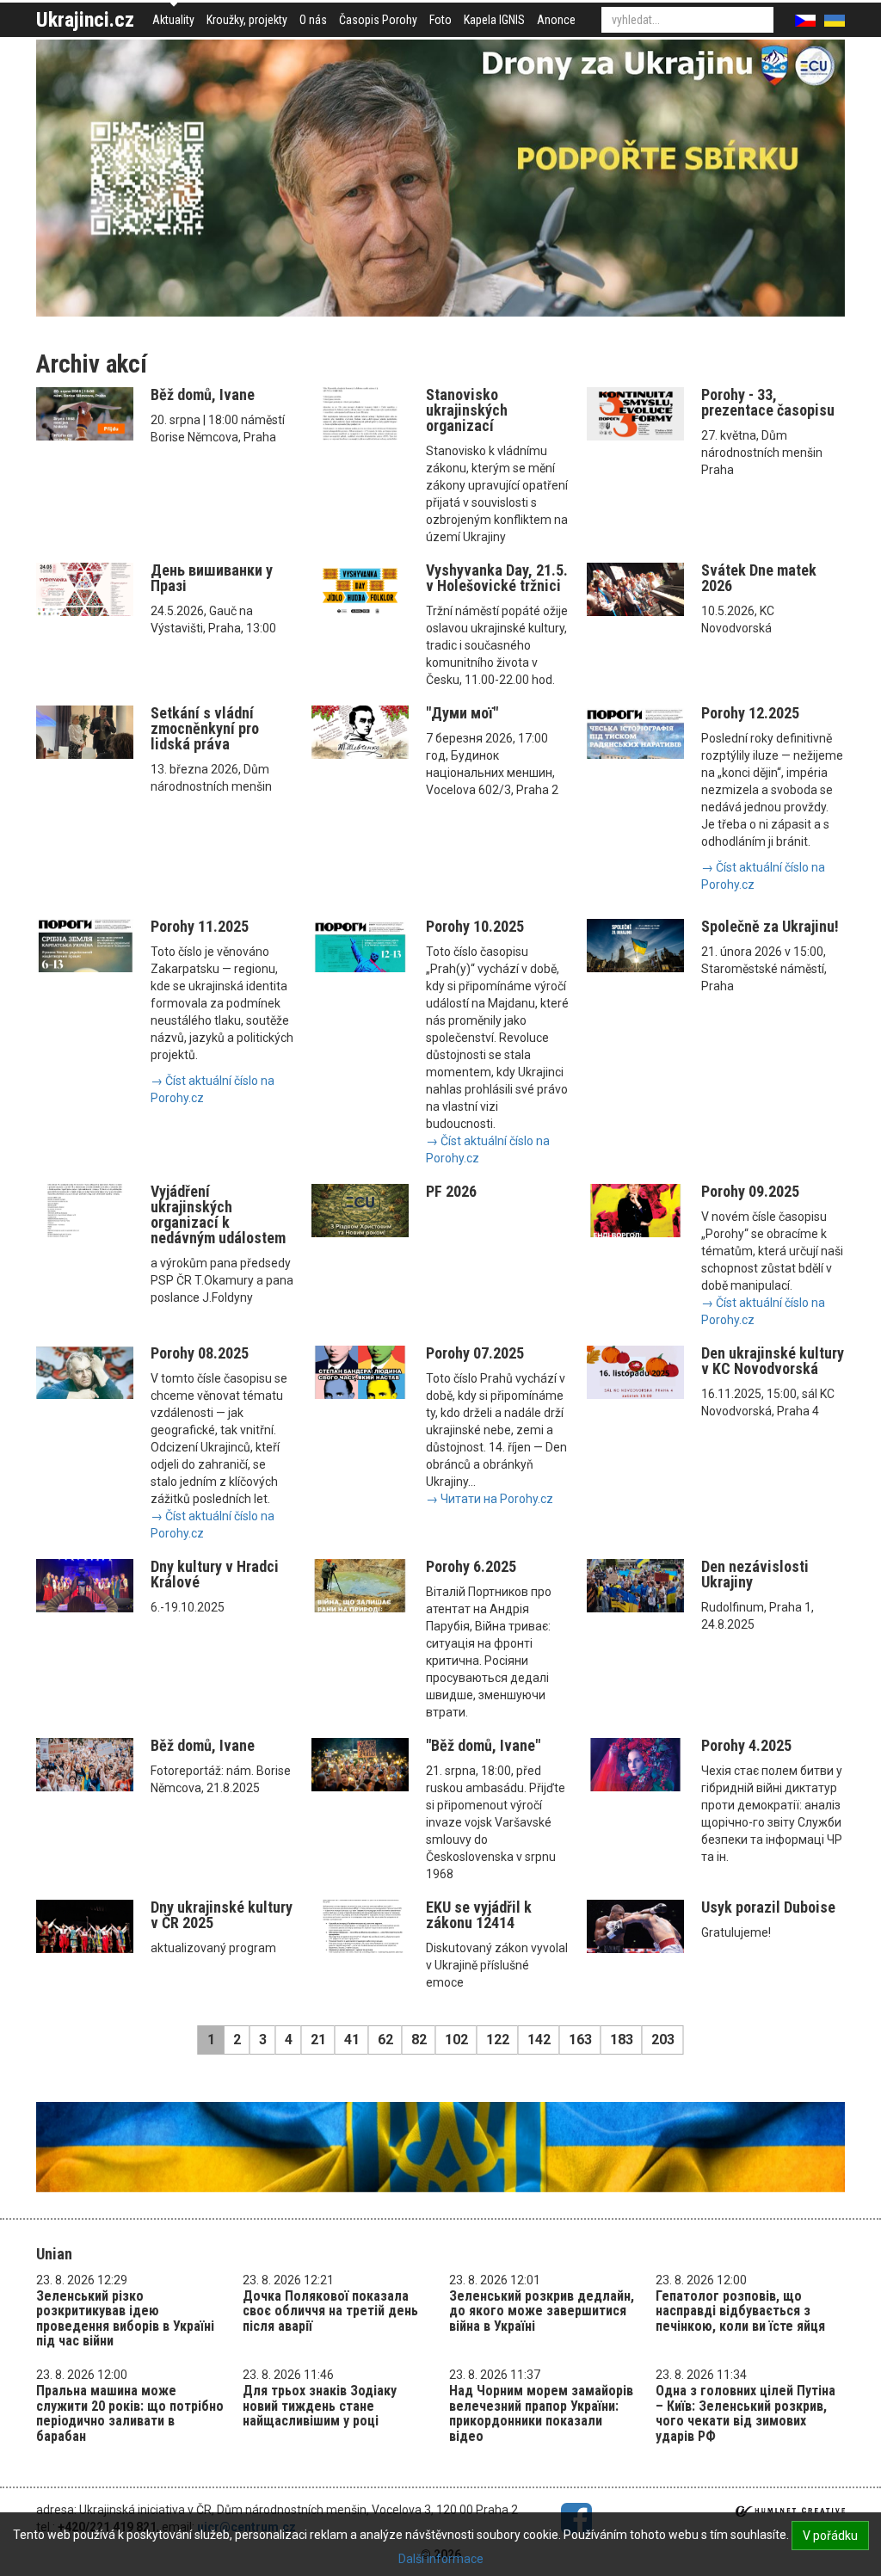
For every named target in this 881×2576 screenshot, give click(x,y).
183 (622, 2040)
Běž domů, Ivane (203, 394)
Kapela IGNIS (494, 20)
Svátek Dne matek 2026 (759, 578)
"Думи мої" (462, 713)
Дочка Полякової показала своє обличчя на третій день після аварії (330, 2311)
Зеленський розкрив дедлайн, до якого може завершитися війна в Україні (542, 2311)
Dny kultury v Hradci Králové (215, 1574)
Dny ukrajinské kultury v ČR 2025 (222, 1915)
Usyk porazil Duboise (768, 1907)
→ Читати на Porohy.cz (490, 1499)
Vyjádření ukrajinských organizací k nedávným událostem (218, 1214)
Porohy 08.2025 (200, 1353)
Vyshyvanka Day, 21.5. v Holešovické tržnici (497, 578)
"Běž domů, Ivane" (483, 1745)
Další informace (441, 2559)
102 (456, 2040)
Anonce (556, 20)
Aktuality (173, 20)
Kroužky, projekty (247, 20)
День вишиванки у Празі (212, 578)
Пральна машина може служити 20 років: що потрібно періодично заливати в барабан (130, 2413)
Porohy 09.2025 (750, 1191)
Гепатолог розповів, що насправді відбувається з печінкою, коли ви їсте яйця (740, 2311)
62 (385, 2040)
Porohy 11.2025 (200, 926)
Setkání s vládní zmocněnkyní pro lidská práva (205, 728)
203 (663, 2040)
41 (352, 2040)
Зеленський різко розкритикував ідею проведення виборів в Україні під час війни (125, 2319)
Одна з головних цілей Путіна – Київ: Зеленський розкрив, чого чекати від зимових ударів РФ (745, 2413)
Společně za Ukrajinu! (770, 926)
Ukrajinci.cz (85, 20)
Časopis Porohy (378, 20)
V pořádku (830, 2536)
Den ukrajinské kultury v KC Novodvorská (773, 1361)
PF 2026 (451, 1191)
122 (498, 2040)
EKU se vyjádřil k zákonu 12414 (479, 1915)
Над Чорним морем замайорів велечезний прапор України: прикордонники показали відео (541, 2413)
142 (539, 2040)
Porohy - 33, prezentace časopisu (768, 402)
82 (419, 2040)
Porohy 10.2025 (475, 926)
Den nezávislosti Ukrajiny (755, 1574)
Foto (440, 20)
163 (580, 2040)
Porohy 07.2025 (475, 1353)
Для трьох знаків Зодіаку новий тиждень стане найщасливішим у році (320, 2406)
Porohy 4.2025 (746, 1745)
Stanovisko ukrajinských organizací (467, 410)
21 (318, 2040)
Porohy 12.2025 (750, 713)
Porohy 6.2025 (471, 1566)
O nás (313, 20)
